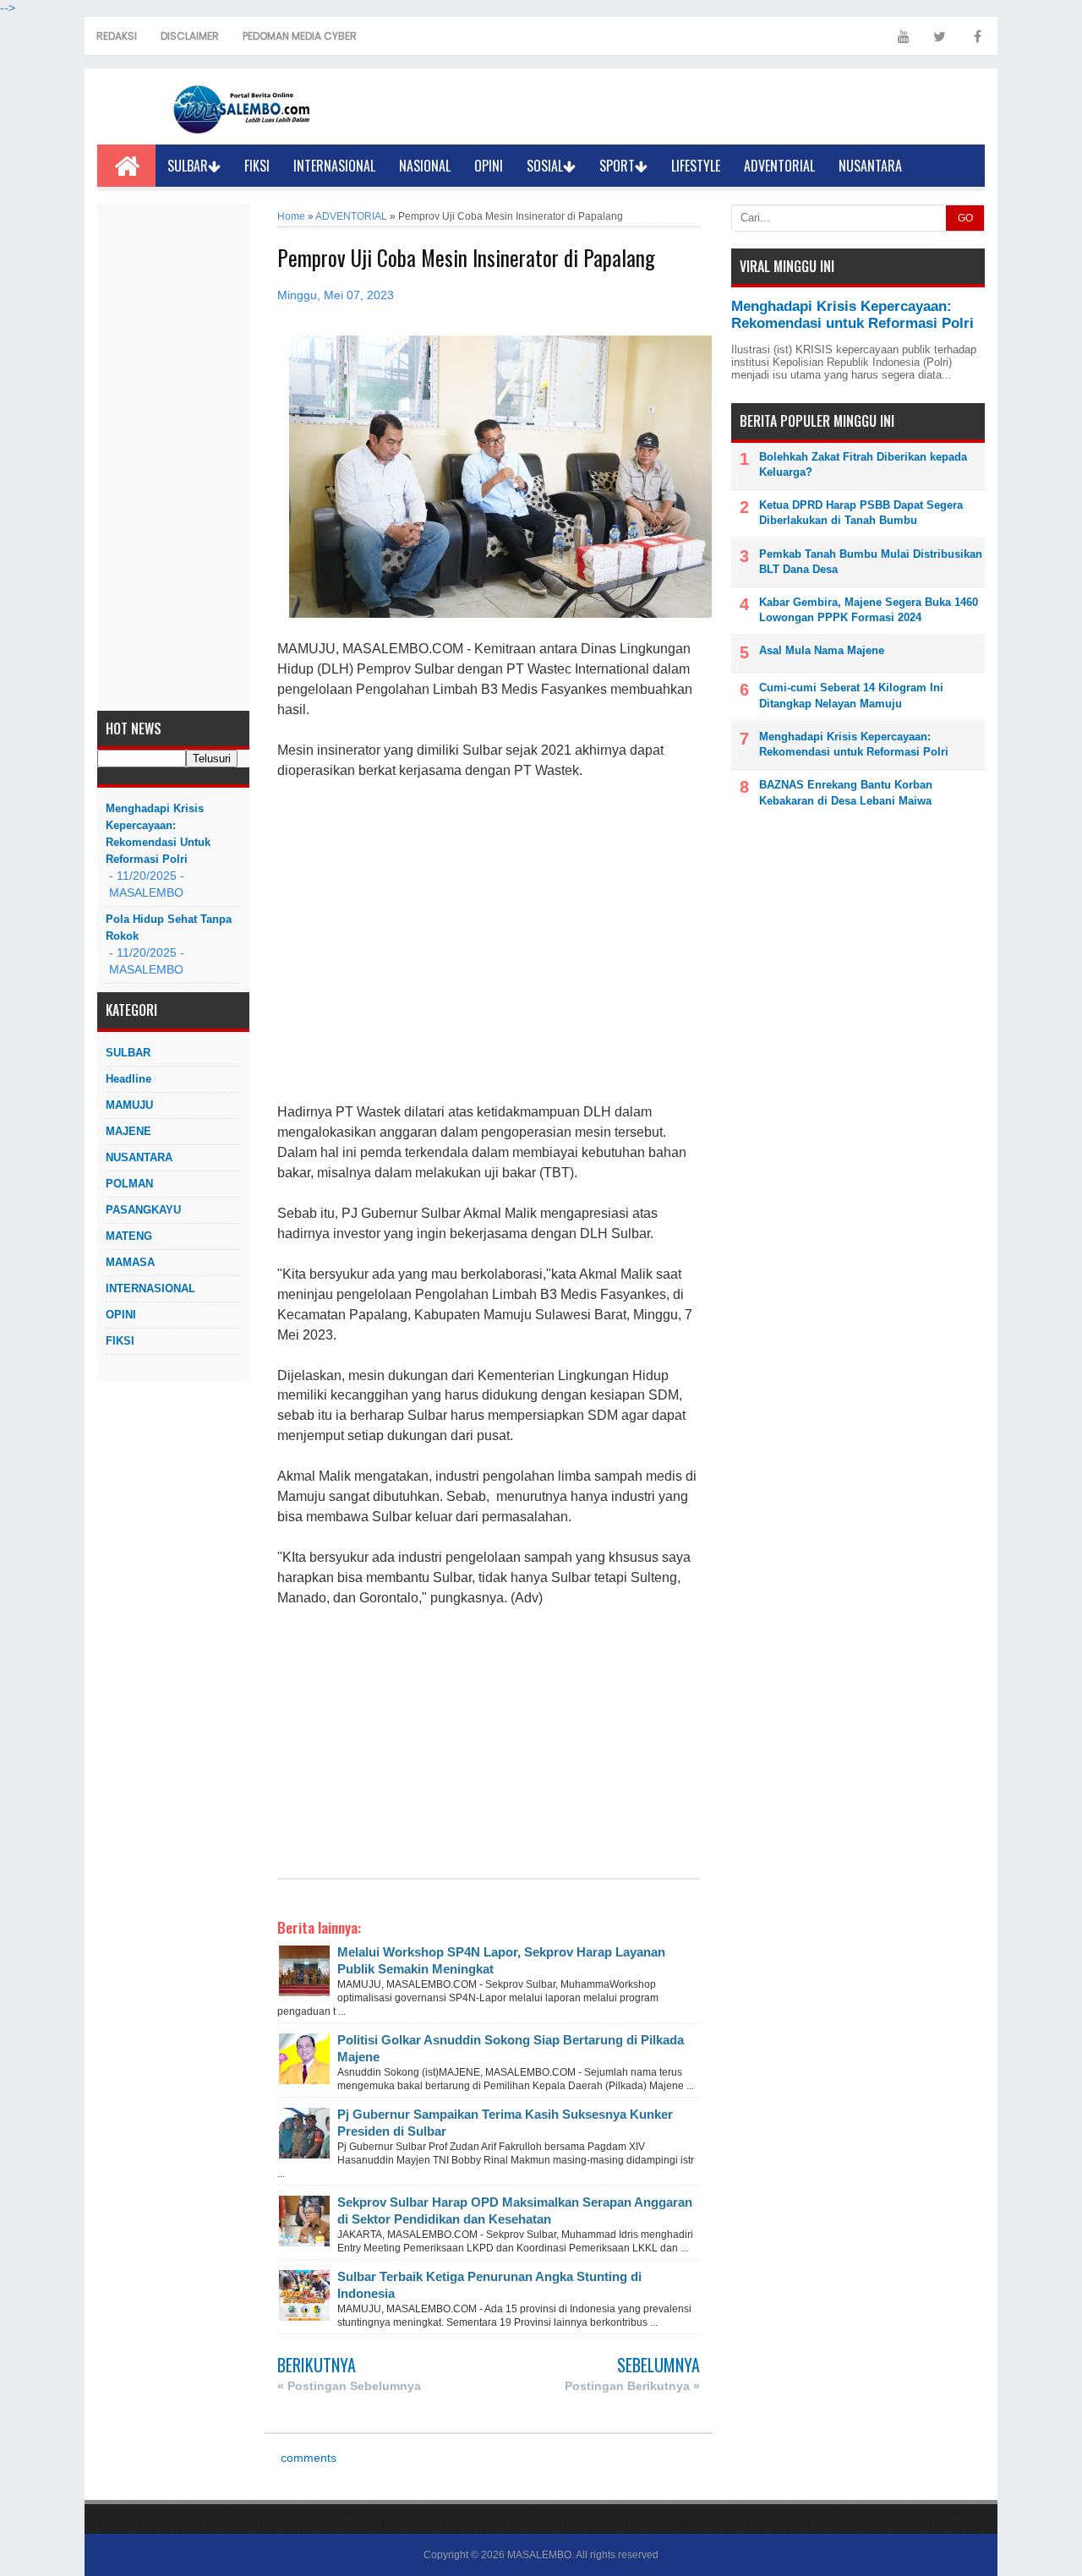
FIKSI (257, 166)
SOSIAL (545, 166)
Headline (128, 1079)
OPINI (489, 166)
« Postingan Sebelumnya (349, 2386)
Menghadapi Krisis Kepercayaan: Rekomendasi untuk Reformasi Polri (158, 834)
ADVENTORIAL (779, 166)
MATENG (129, 1236)
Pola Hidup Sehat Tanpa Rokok (169, 928)
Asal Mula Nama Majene (822, 650)
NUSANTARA (870, 166)
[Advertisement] (173, 457)
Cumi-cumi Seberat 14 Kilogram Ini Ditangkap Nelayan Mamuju (851, 695)
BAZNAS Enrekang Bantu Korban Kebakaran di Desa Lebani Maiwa (846, 792)
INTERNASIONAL (334, 166)
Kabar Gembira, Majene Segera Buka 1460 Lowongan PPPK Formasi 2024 (869, 610)
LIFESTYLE (696, 166)
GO (965, 218)
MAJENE (128, 1131)
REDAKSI (117, 36)
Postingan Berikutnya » (632, 2386)
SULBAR (188, 166)
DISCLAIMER (190, 36)
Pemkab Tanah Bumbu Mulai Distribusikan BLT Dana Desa (871, 562)
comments (307, 2458)
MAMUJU (129, 1105)
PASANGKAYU (143, 1210)
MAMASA (130, 1262)
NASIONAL (425, 166)
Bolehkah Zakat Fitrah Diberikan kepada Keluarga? (863, 464)
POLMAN (129, 1184)
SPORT (617, 166)
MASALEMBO (539, 2555)
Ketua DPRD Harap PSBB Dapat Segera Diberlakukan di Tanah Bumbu (861, 513)
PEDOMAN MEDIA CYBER (300, 36)
